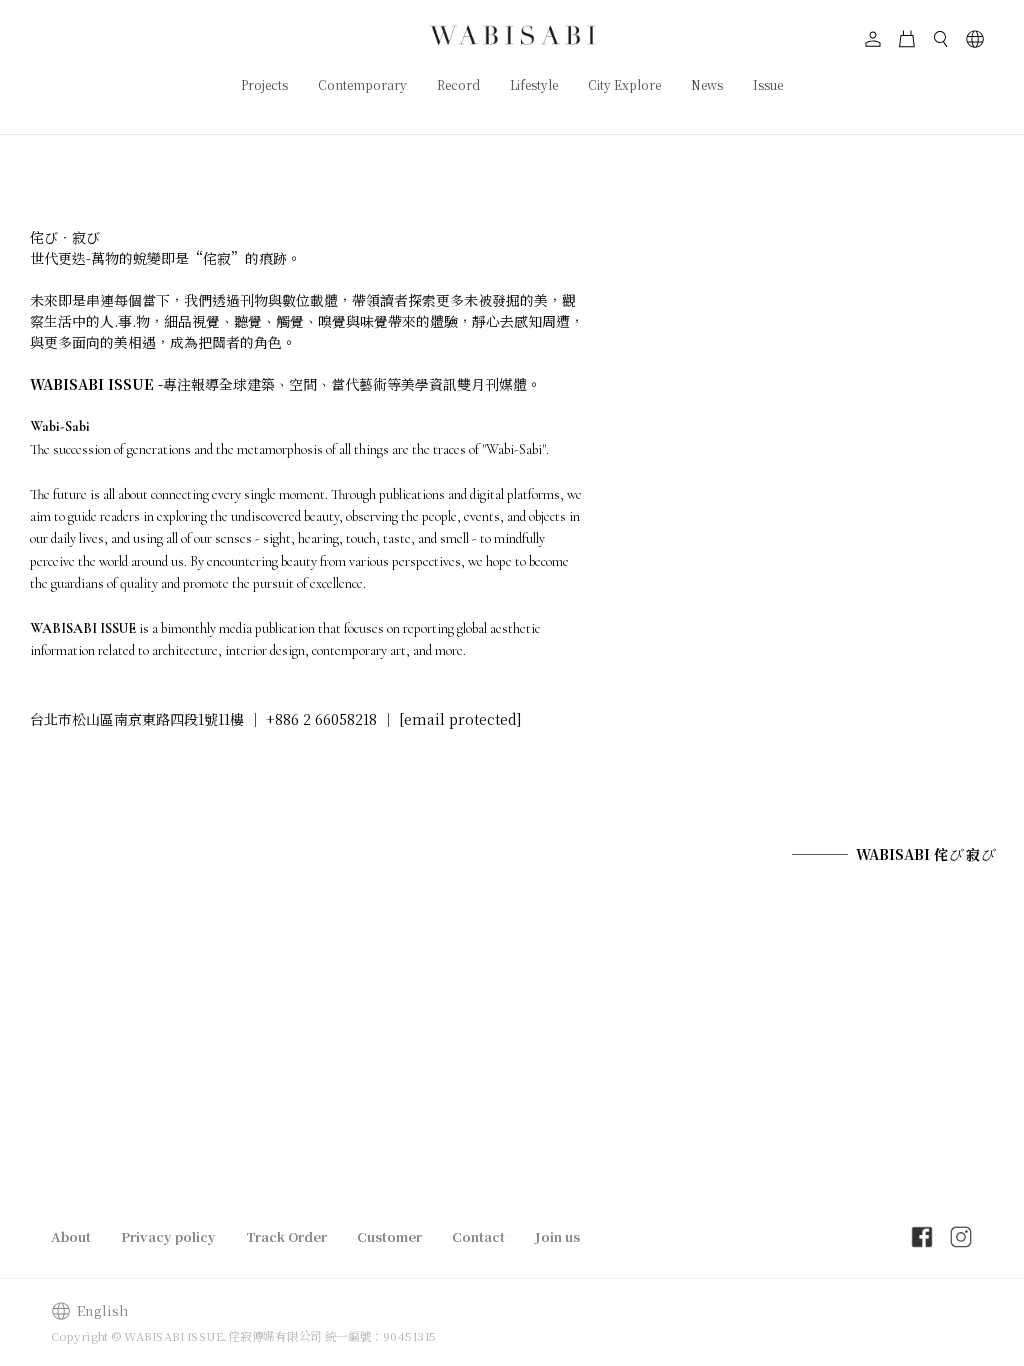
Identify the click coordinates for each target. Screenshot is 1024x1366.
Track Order (286, 1236)
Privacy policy (168, 1236)
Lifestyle (534, 84)
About (71, 1236)
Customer (389, 1236)
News (707, 84)
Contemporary (362, 84)
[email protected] (460, 719)
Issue (768, 84)
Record (458, 84)
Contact (478, 1236)
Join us (557, 1236)
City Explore (624, 84)
